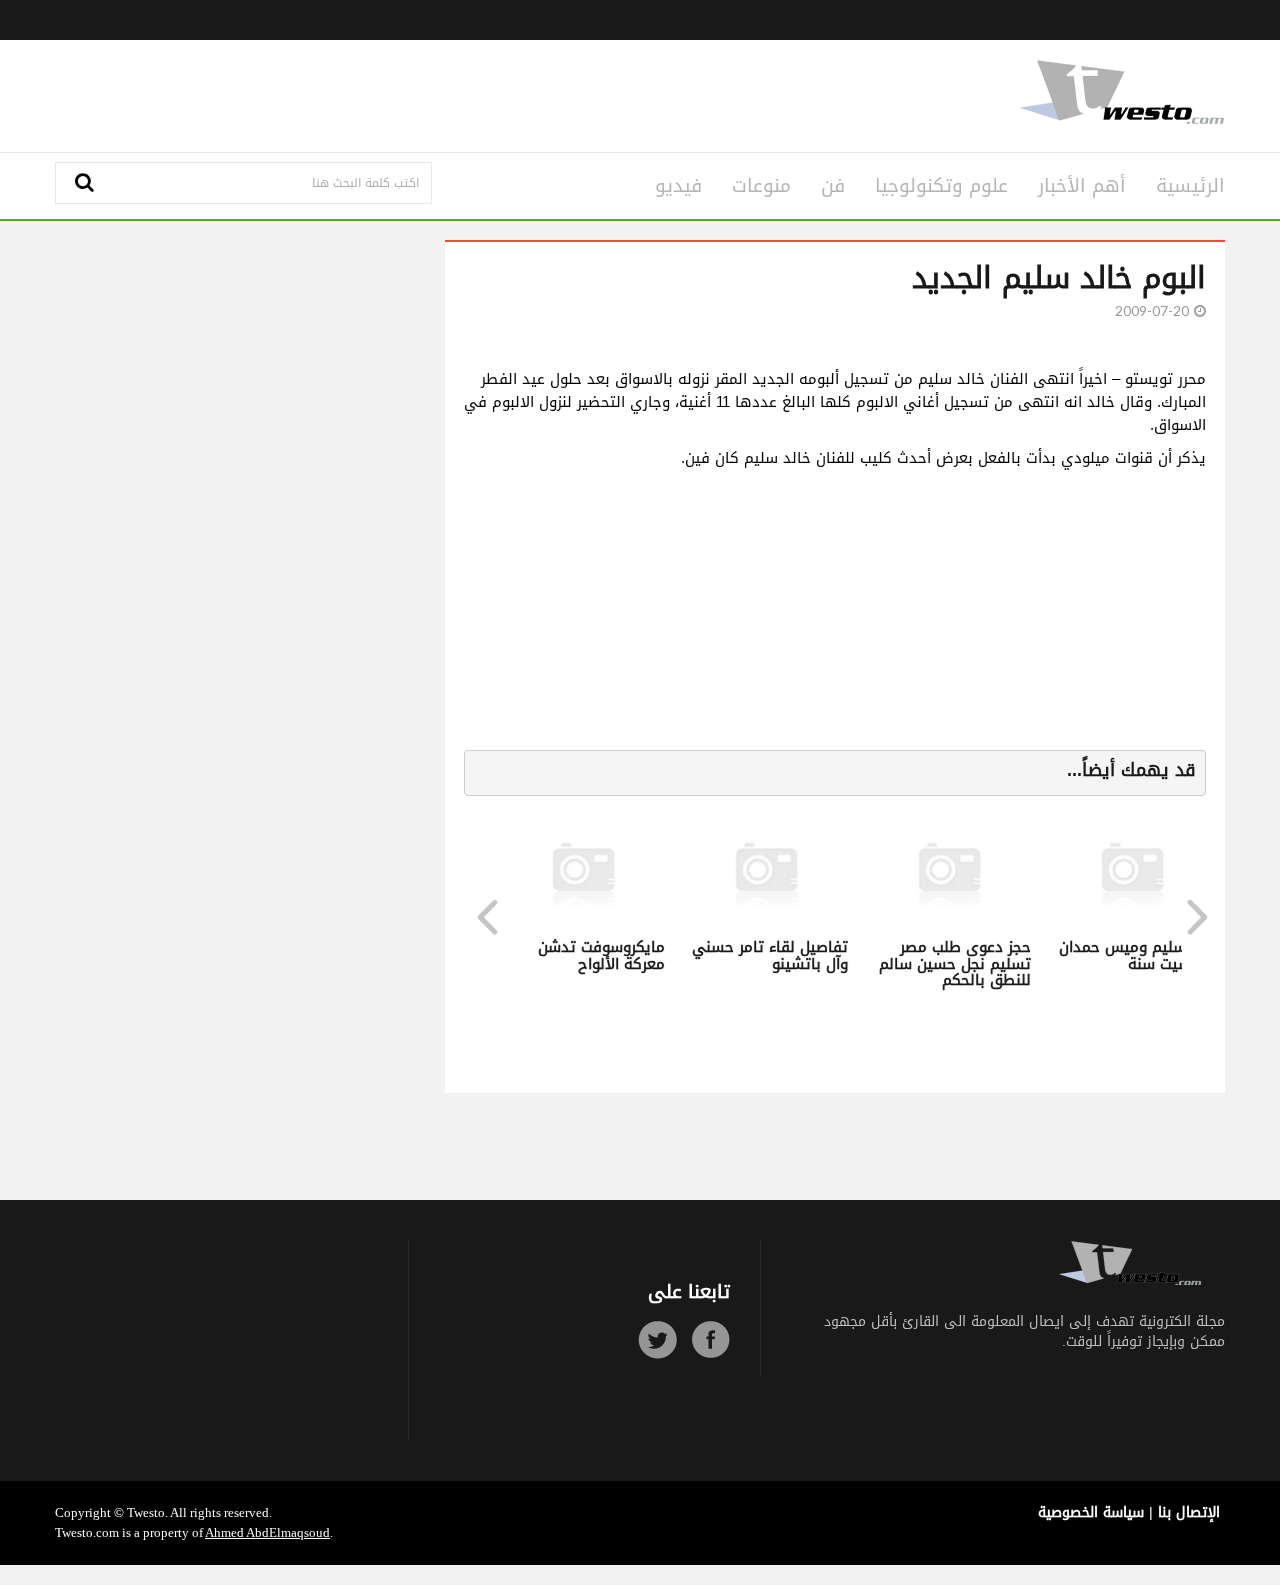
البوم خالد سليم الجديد (1059, 278)
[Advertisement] (442, 93)
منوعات (761, 186)
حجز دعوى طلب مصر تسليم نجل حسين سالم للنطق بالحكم (951, 963)
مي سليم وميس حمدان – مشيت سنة (1132, 955)
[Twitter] (657, 1339)
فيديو (678, 186)
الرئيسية (1190, 186)
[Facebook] (710, 1339)
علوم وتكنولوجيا (941, 186)
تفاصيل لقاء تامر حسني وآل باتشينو (766, 955)
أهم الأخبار (1082, 186)
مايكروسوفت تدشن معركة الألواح (597, 955)
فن (833, 186)
